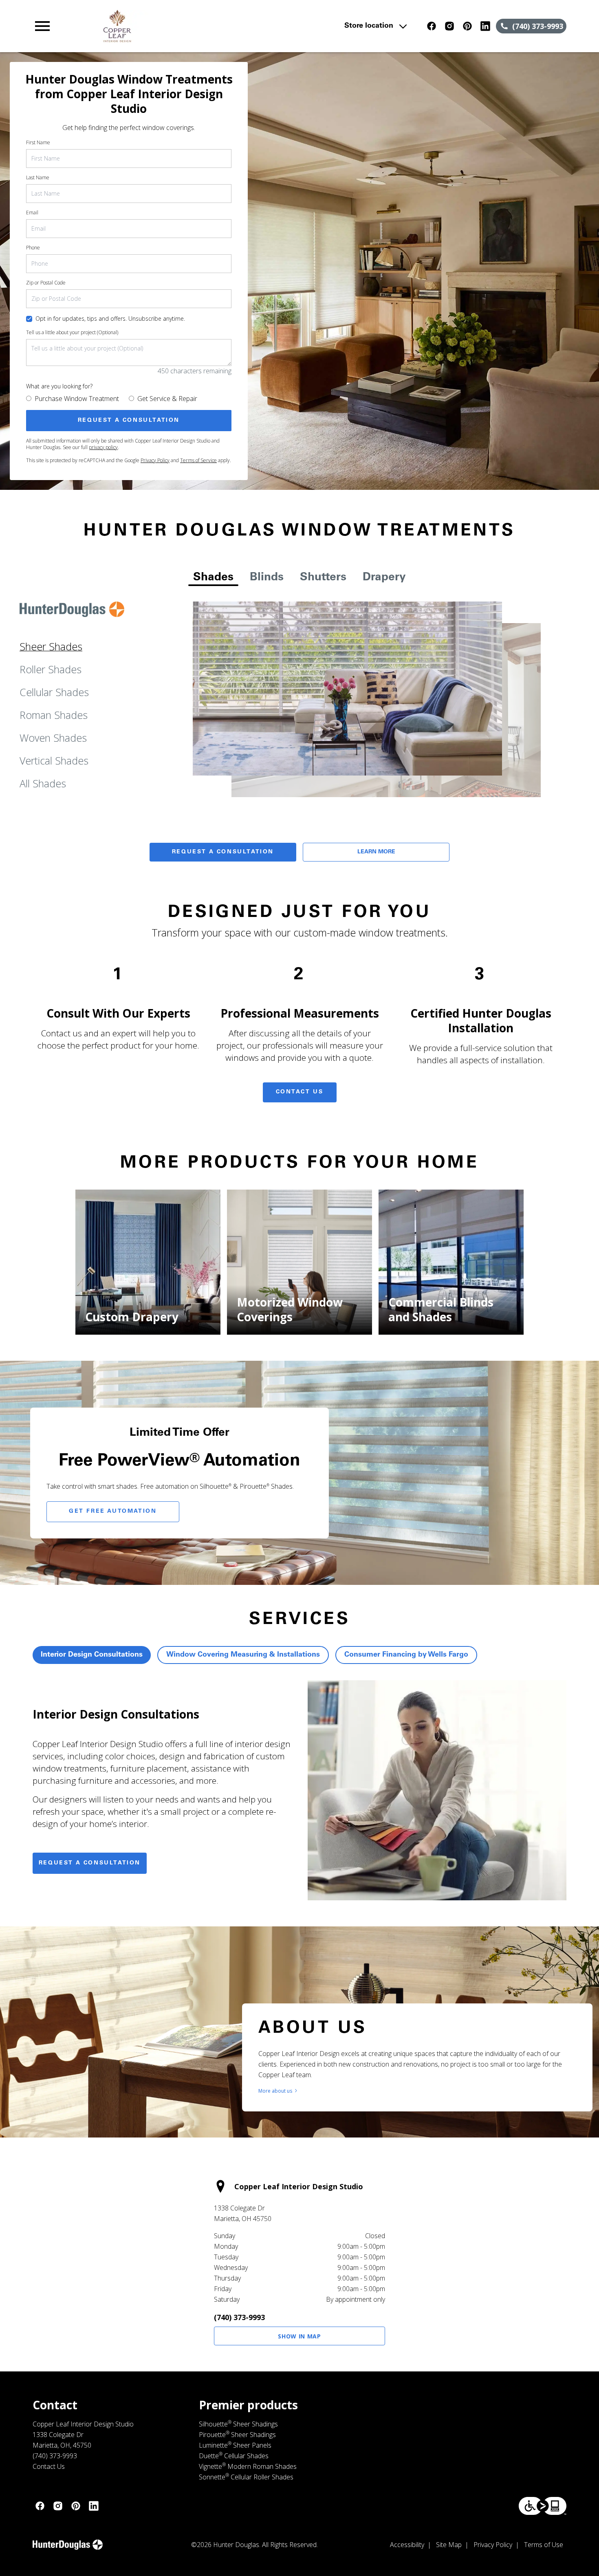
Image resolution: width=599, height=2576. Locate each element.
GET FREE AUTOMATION (113, 1512)
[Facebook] (432, 26)
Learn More (376, 852)
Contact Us (300, 1092)
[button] (42, 26)
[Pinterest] (467, 26)
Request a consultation (90, 1863)
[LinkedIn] (485, 26)
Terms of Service (198, 460)
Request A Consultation (223, 852)
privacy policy (103, 447)
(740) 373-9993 (239, 2317)
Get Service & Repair (167, 399)
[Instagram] (449, 26)
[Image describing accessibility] (543, 2506)
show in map (299, 2336)
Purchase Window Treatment (77, 399)
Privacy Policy (155, 460)
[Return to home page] (192, 26)
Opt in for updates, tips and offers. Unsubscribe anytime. (110, 318)
